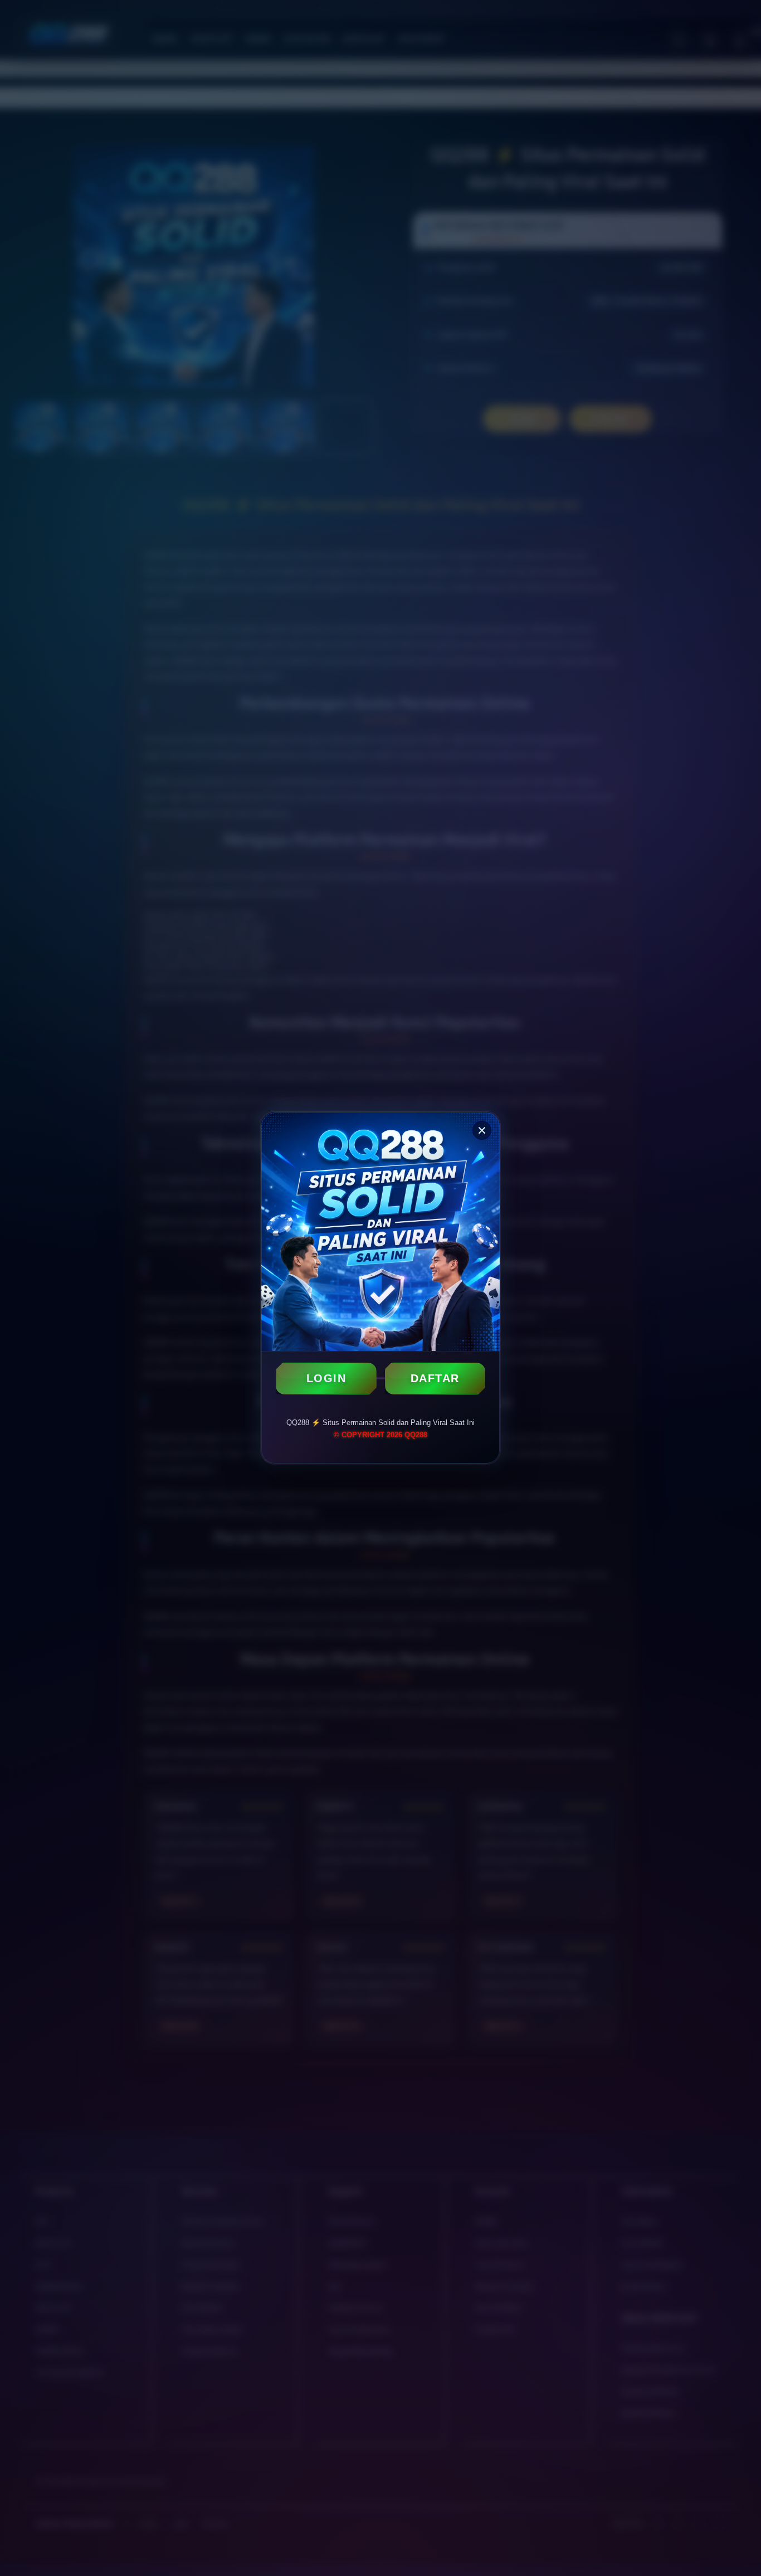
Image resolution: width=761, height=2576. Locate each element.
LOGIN (326, 1378)
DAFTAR (435, 1378)
